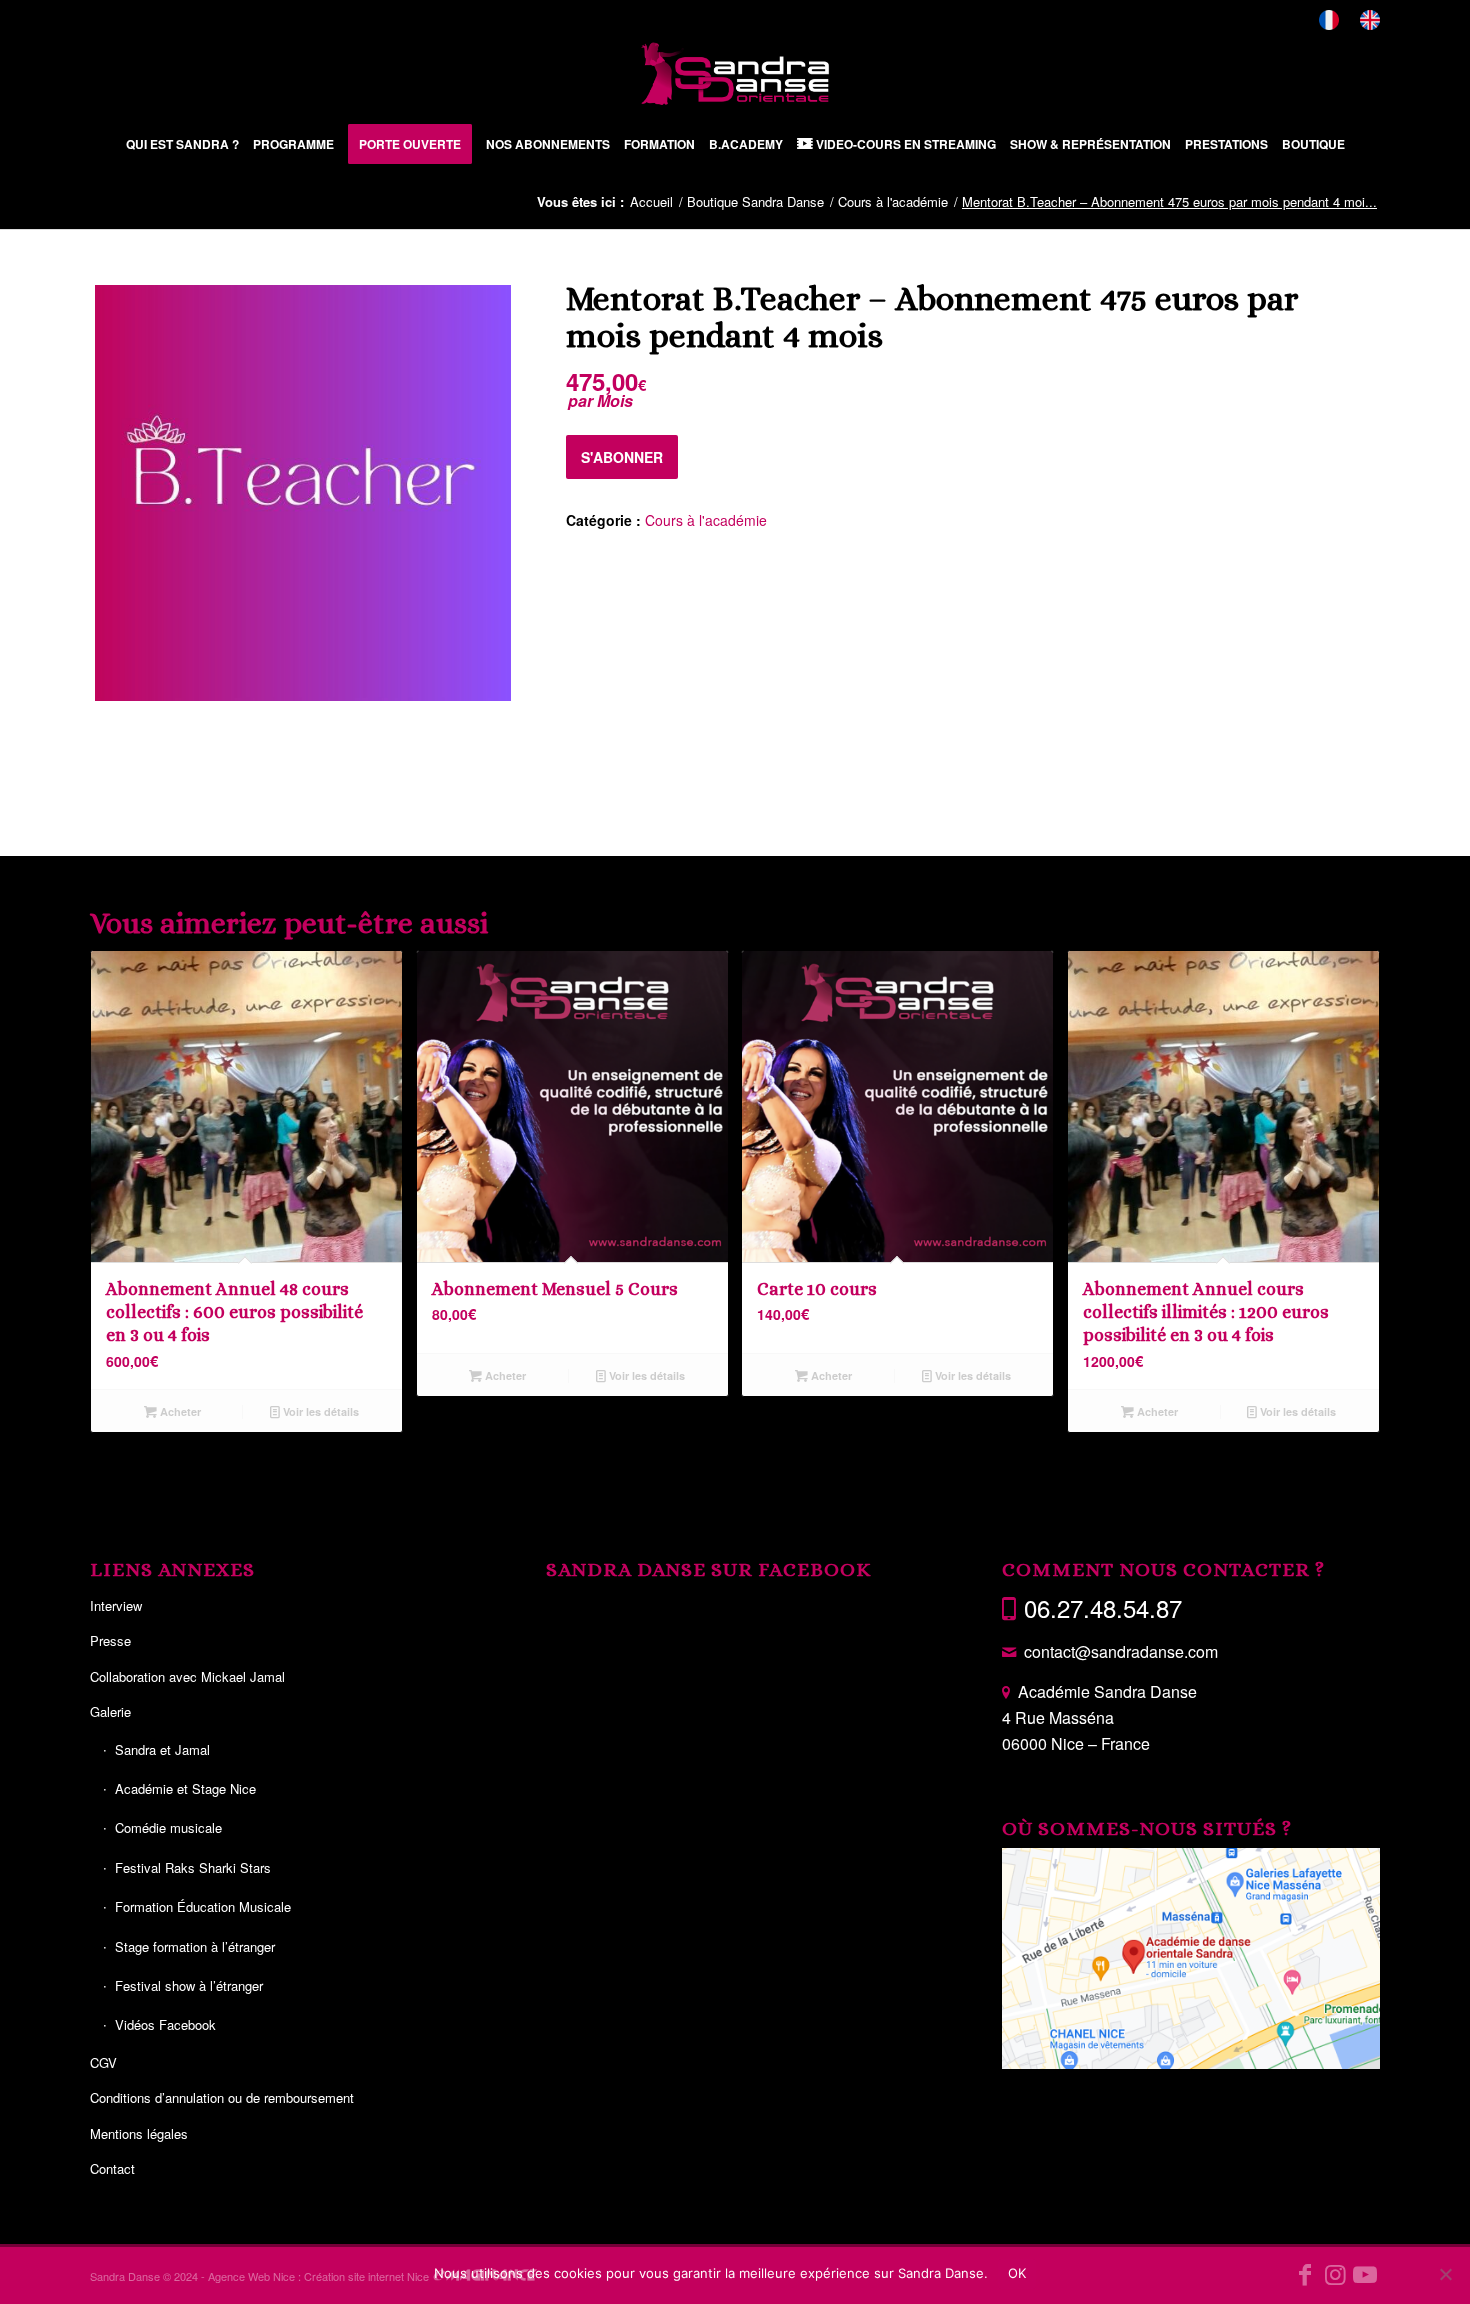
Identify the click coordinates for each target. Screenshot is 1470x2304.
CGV (103, 2062)
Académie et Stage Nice (185, 1788)
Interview (116, 1605)
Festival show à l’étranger (189, 1985)
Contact (112, 2168)
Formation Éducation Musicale (203, 1906)
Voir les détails (319, 1411)
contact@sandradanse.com (1121, 1651)
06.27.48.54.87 (1103, 1607)
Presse (110, 1640)
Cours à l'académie (706, 520)
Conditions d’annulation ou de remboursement (222, 2097)
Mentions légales (139, 2133)
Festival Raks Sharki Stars (193, 1867)
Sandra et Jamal (162, 1749)
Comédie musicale (168, 1827)
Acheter (179, 1411)
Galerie (110, 1711)
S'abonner (622, 457)
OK (1017, 2273)
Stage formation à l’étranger (195, 1946)
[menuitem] (1329, 20)
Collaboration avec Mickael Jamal (187, 1676)
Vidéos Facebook (165, 2024)
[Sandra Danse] (735, 74)
